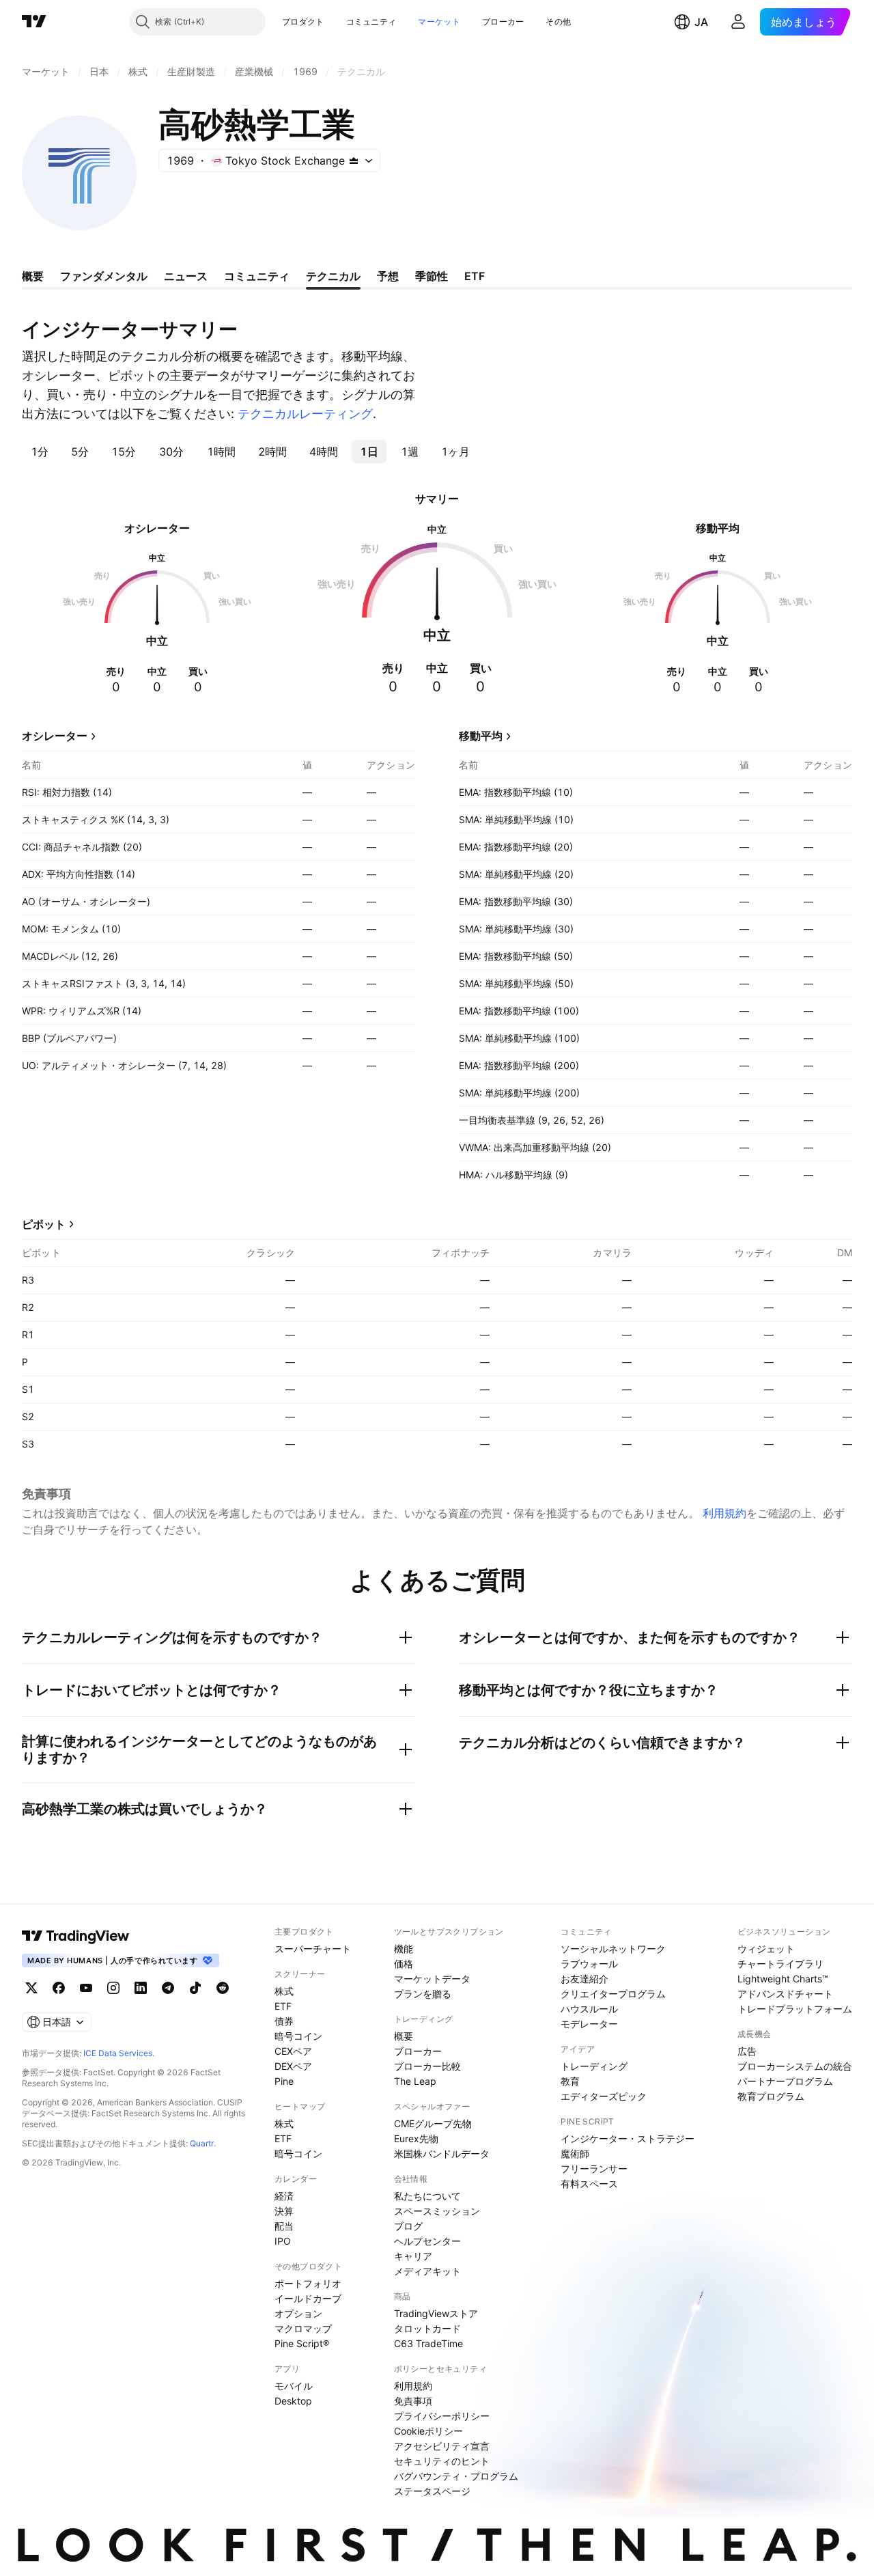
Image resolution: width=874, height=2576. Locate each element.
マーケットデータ (432, 1979)
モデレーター (589, 2024)
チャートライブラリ (780, 1964)
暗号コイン (298, 2036)
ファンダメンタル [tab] (104, 276)
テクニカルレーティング (305, 414)
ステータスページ (432, 2491)
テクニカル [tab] (333, 276)
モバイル (294, 2386)
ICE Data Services (118, 2053)
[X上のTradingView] (31, 1988)
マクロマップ (303, 2328)
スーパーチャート (313, 1949)
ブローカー (503, 22)
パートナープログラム (785, 2081)
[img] (354, 161)
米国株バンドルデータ (442, 2153)
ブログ (408, 2226)
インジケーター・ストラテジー (628, 2138)
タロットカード (427, 2328)
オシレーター (55, 736)
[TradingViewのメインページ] (34, 22)
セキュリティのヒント (442, 2461)
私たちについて (427, 2196)
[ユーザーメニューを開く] (738, 22)
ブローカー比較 (427, 2066)
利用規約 (724, 1513)
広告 (747, 2051)
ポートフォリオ (308, 2283)
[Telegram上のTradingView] (168, 1988)
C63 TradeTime (428, 2343)
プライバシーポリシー (442, 2416)
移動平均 (481, 736)
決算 (284, 2211)
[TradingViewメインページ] (76, 1936)
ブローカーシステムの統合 (795, 2066)
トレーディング (594, 2066)
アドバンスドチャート (785, 1994)
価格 (404, 1964)
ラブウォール (589, 1964)
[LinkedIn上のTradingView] (141, 1988)
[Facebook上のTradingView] (59, 1988)
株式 (284, 1991)
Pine (284, 2081)
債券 (284, 2021)
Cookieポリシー (428, 2431)
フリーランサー (594, 2169)
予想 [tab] (388, 276)
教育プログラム (771, 2096)
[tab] (39, 452)
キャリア (413, 2256)
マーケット (439, 22)
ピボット (44, 1224)
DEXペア (293, 2066)
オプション (298, 2313)
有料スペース (589, 2184)
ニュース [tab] (186, 276)
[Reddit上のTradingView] (223, 1988)
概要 (404, 2036)
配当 (284, 2226)
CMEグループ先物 (433, 2123)
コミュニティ (371, 22)
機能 (404, 1949)
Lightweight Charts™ (783, 1979)
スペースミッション (437, 2211)
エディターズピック (604, 2096)
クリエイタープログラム (613, 1994)
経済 (284, 2196)
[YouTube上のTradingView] (86, 1988)
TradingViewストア (436, 2313)
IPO (283, 2241)
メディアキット (427, 2271)
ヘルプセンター (427, 2241)
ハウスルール (589, 2009)
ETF (283, 2006)
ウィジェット (766, 1949)
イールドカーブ (308, 2298)
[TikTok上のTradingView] (195, 1988)
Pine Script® (302, 2343)
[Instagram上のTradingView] (113, 1988)
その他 (558, 22)
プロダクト (303, 22)
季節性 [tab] (432, 276)
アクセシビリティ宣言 (442, 2446)
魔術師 (575, 2153)
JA (701, 22)
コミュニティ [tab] (257, 276)
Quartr (202, 2143)
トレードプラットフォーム (795, 2009)
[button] (335, 22)
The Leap (415, 2081)
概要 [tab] (33, 276)
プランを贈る (423, 1994)
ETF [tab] (475, 276)
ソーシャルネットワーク (613, 1949)
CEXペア (293, 2051)
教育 (570, 2081)
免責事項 (413, 2401)
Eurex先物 (416, 2138)
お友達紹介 (584, 1979)
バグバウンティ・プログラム (456, 2476)
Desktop (293, 2401)
